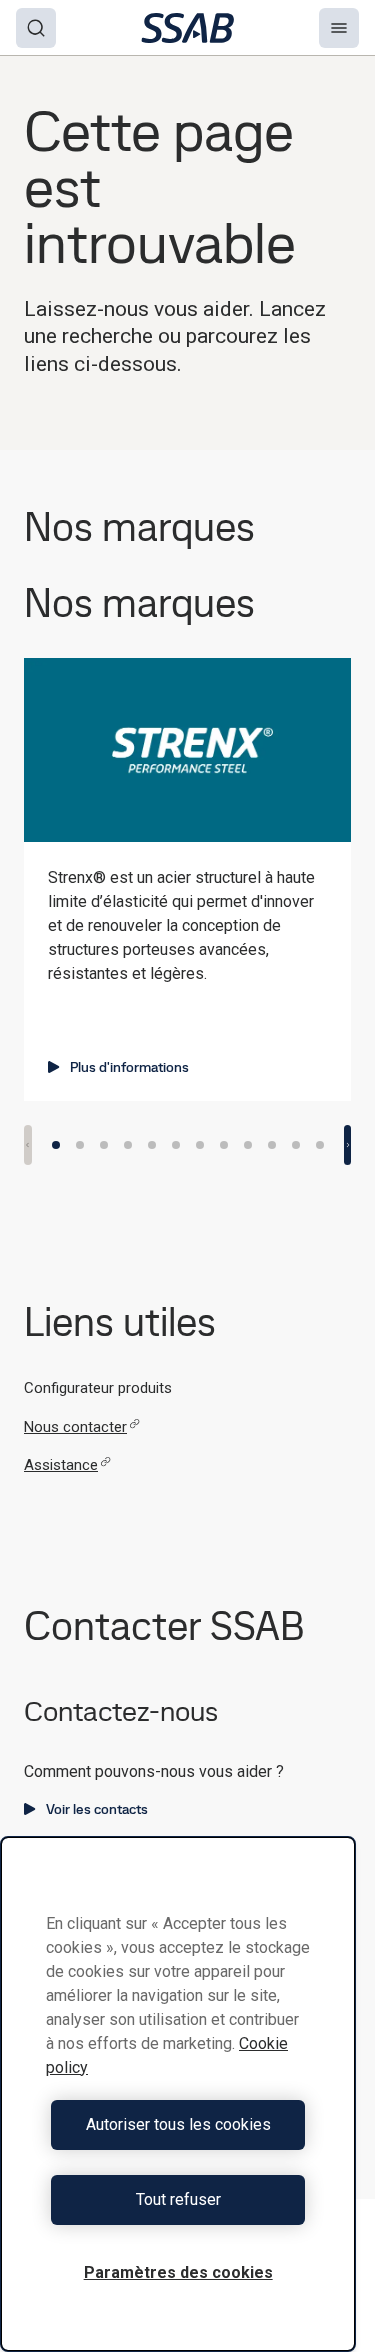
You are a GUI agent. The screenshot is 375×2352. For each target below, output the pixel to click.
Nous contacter (75, 1427)
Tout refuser (178, 2199)
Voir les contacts (97, 1809)
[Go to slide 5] (152, 1145)
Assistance (61, 1465)
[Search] (36, 28)
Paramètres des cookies (178, 2272)
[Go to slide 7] (200, 1145)
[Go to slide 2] (80, 1145)
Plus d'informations (129, 1067)
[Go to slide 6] (176, 1145)
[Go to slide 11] (296, 1145)
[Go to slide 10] (272, 1145)
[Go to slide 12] (320, 1145)
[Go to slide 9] (248, 1145)
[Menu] (339, 28)
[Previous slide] (28, 1145)
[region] (178, 2094)
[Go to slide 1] (56, 1145)
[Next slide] (348, 1145)
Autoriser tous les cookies (178, 2124)
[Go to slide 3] (104, 1145)
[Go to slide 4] (128, 1145)
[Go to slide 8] (224, 1145)
